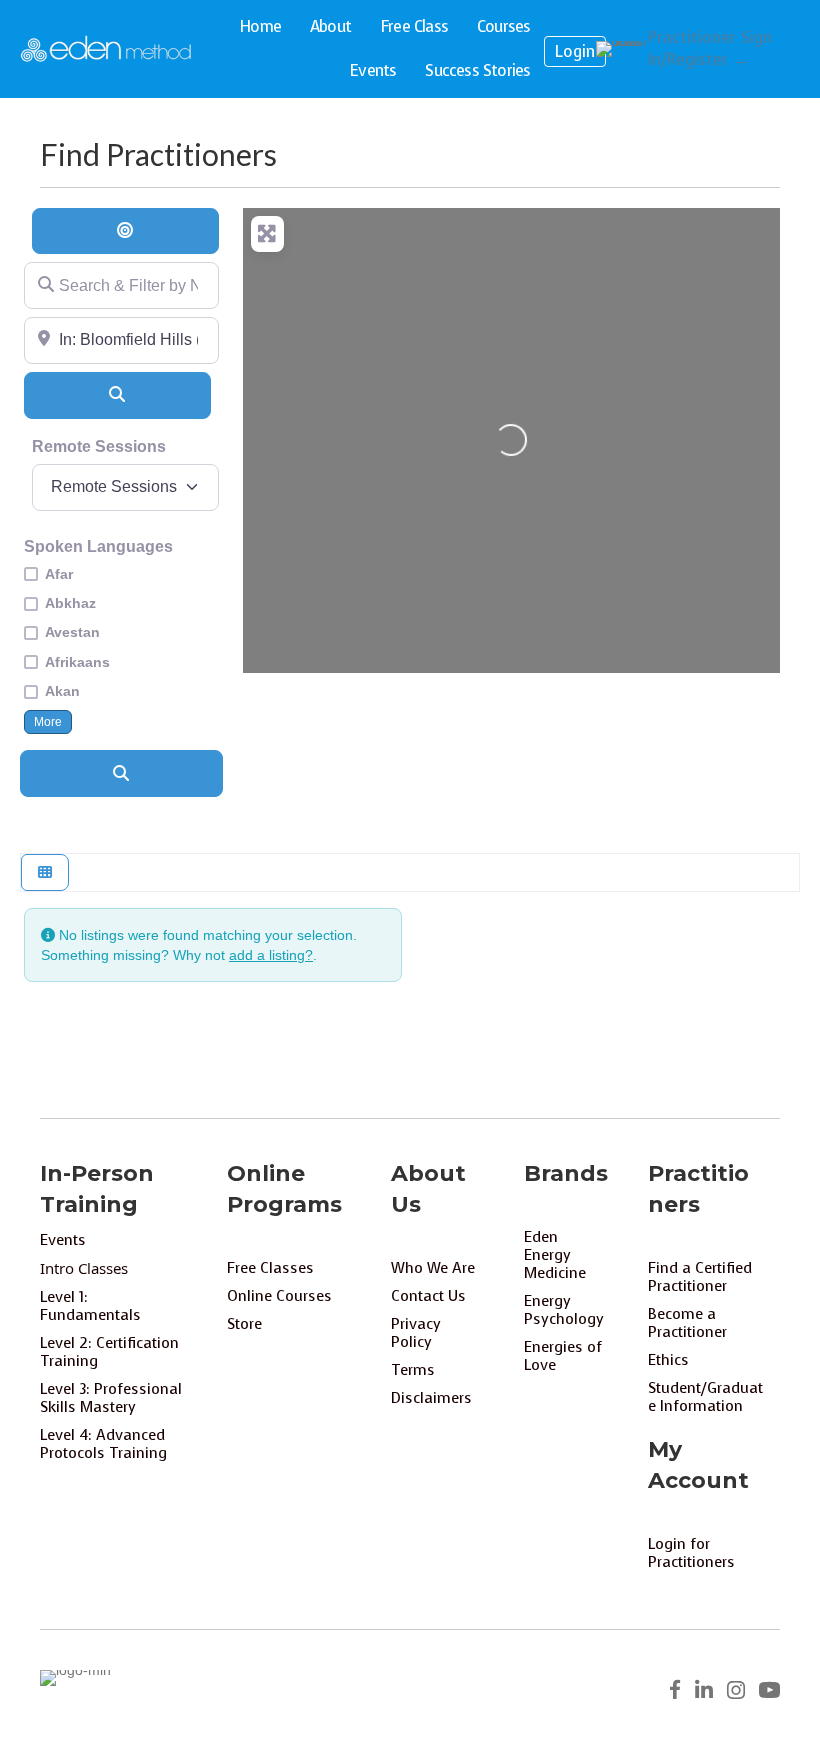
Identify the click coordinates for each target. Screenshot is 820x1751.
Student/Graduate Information (705, 1397)
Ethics (668, 1360)
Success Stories (477, 70)
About (330, 26)
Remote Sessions (99, 446)
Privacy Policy (416, 1333)
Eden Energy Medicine (555, 1255)
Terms (413, 1370)
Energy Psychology (564, 1310)
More (48, 721)
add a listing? (271, 955)
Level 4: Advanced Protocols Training (103, 1444)
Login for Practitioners (691, 1553)
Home (260, 26)
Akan (62, 691)
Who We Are (433, 1268)
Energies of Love (563, 1356)
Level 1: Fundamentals (90, 1306)
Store (244, 1324)
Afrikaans (77, 662)
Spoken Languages (98, 546)
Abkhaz (70, 603)
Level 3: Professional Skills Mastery (111, 1398)
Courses (503, 26)
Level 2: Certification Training (109, 1352)
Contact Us (428, 1296)
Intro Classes (84, 1268)
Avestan (72, 632)
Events (372, 70)
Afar (59, 574)
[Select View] (45, 872)
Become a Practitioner (687, 1323)
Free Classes (270, 1268)
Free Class (414, 26)
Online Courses (279, 1296)
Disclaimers (431, 1398)
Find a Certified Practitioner (700, 1277)
